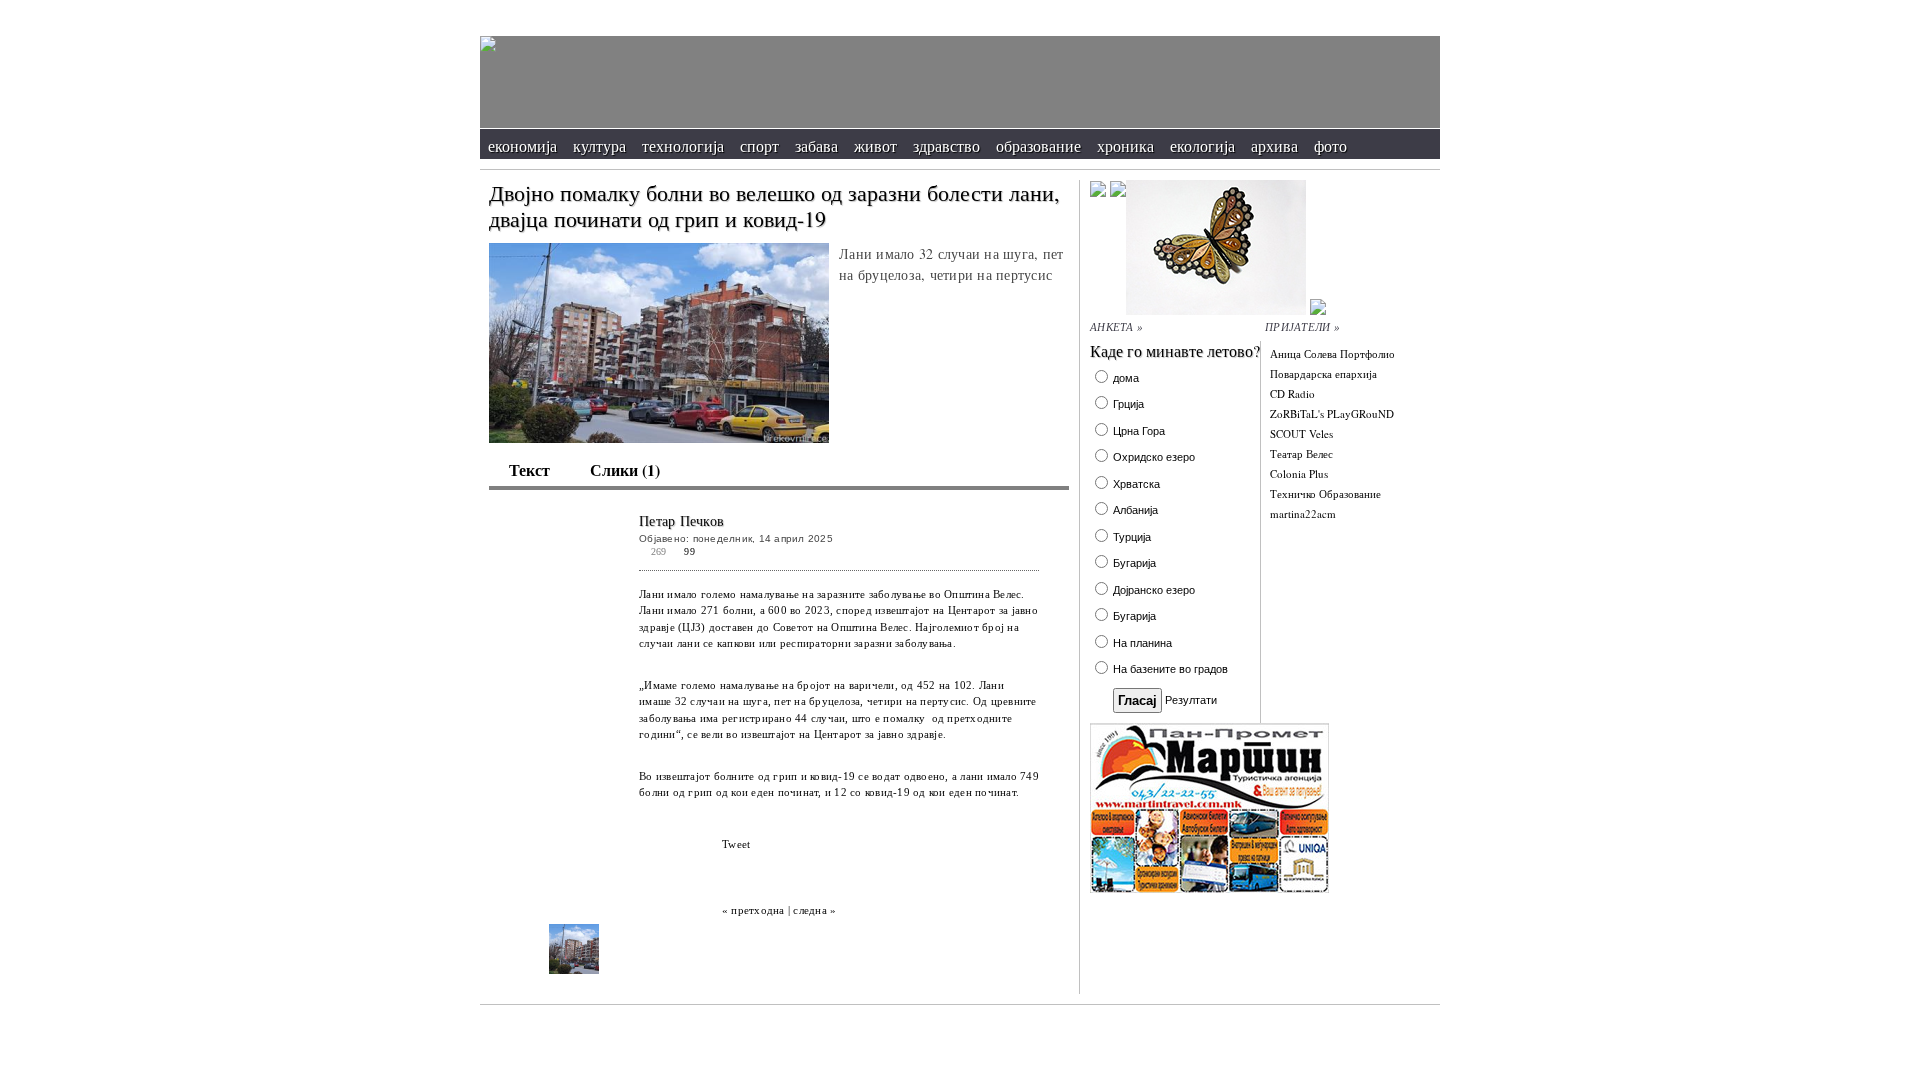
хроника (1125, 145)
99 (689, 551)
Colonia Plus (1299, 473)
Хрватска (1136, 484)
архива (1274, 145)
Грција (1128, 404)
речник (1343, 10)
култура (599, 145)
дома (1126, 378)
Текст (529, 469)
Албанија (1135, 510)
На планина (1142, 643)
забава (816, 145)
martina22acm (1303, 513)
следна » (814, 910)
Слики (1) (625, 469)
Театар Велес (1301, 453)
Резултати (1191, 700)
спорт (759, 145)
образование (1038, 145)
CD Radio (1292, 393)
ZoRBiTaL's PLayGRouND (1332, 413)
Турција (1132, 537)
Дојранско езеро (1154, 590)
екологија (1202, 145)
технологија (683, 145)
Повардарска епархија (1323, 373)
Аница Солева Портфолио (1332, 353)
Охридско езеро (1154, 457)
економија (522, 145)
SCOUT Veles (1301, 433)
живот (875, 145)
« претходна (753, 910)
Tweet (736, 844)
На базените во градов (1170, 669)
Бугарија (1134, 563)
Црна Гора (1139, 431)
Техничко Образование (1325, 493)
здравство (946, 145)
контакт (1408, 10)
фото (1330, 145)
